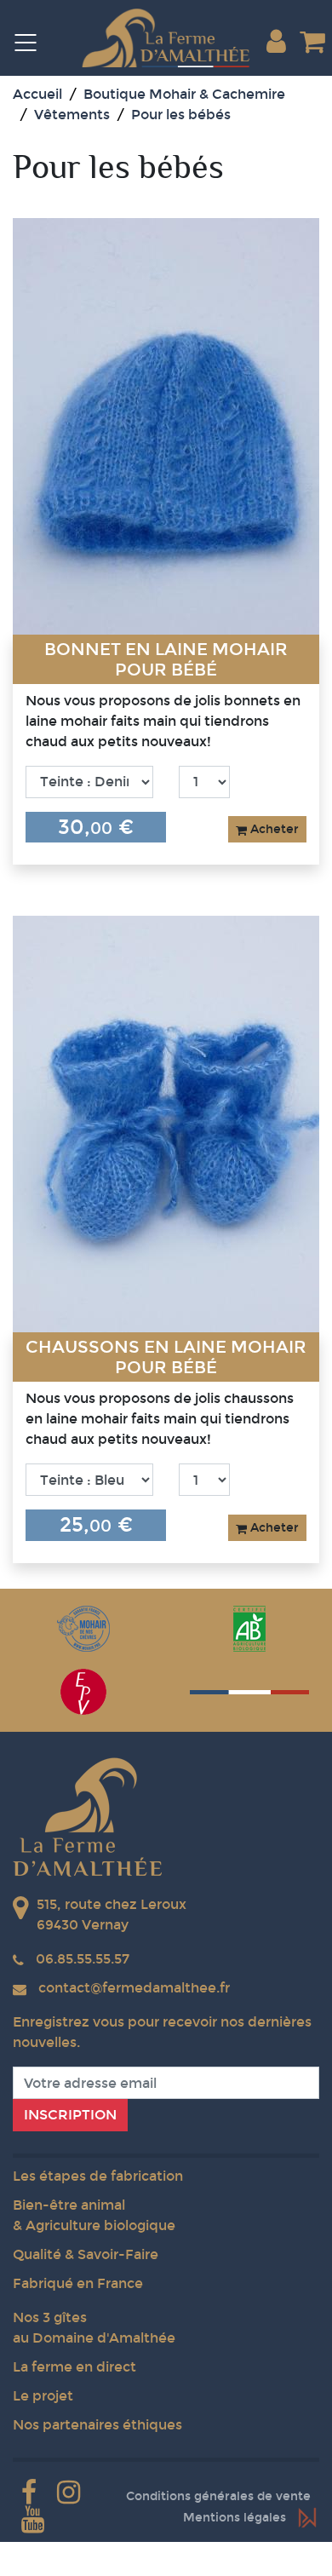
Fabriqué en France (78, 2283)
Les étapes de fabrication (98, 2176)
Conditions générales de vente (218, 2496)
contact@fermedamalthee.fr (134, 1988)
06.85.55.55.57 (83, 1959)
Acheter (273, 829)
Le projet (43, 2396)
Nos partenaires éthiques (97, 2425)
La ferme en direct (74, 2367)
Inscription (70, 2115)
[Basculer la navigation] (34, 42)
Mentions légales (235, 2518)
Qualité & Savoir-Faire (86, 2254)
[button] (276, 42)
